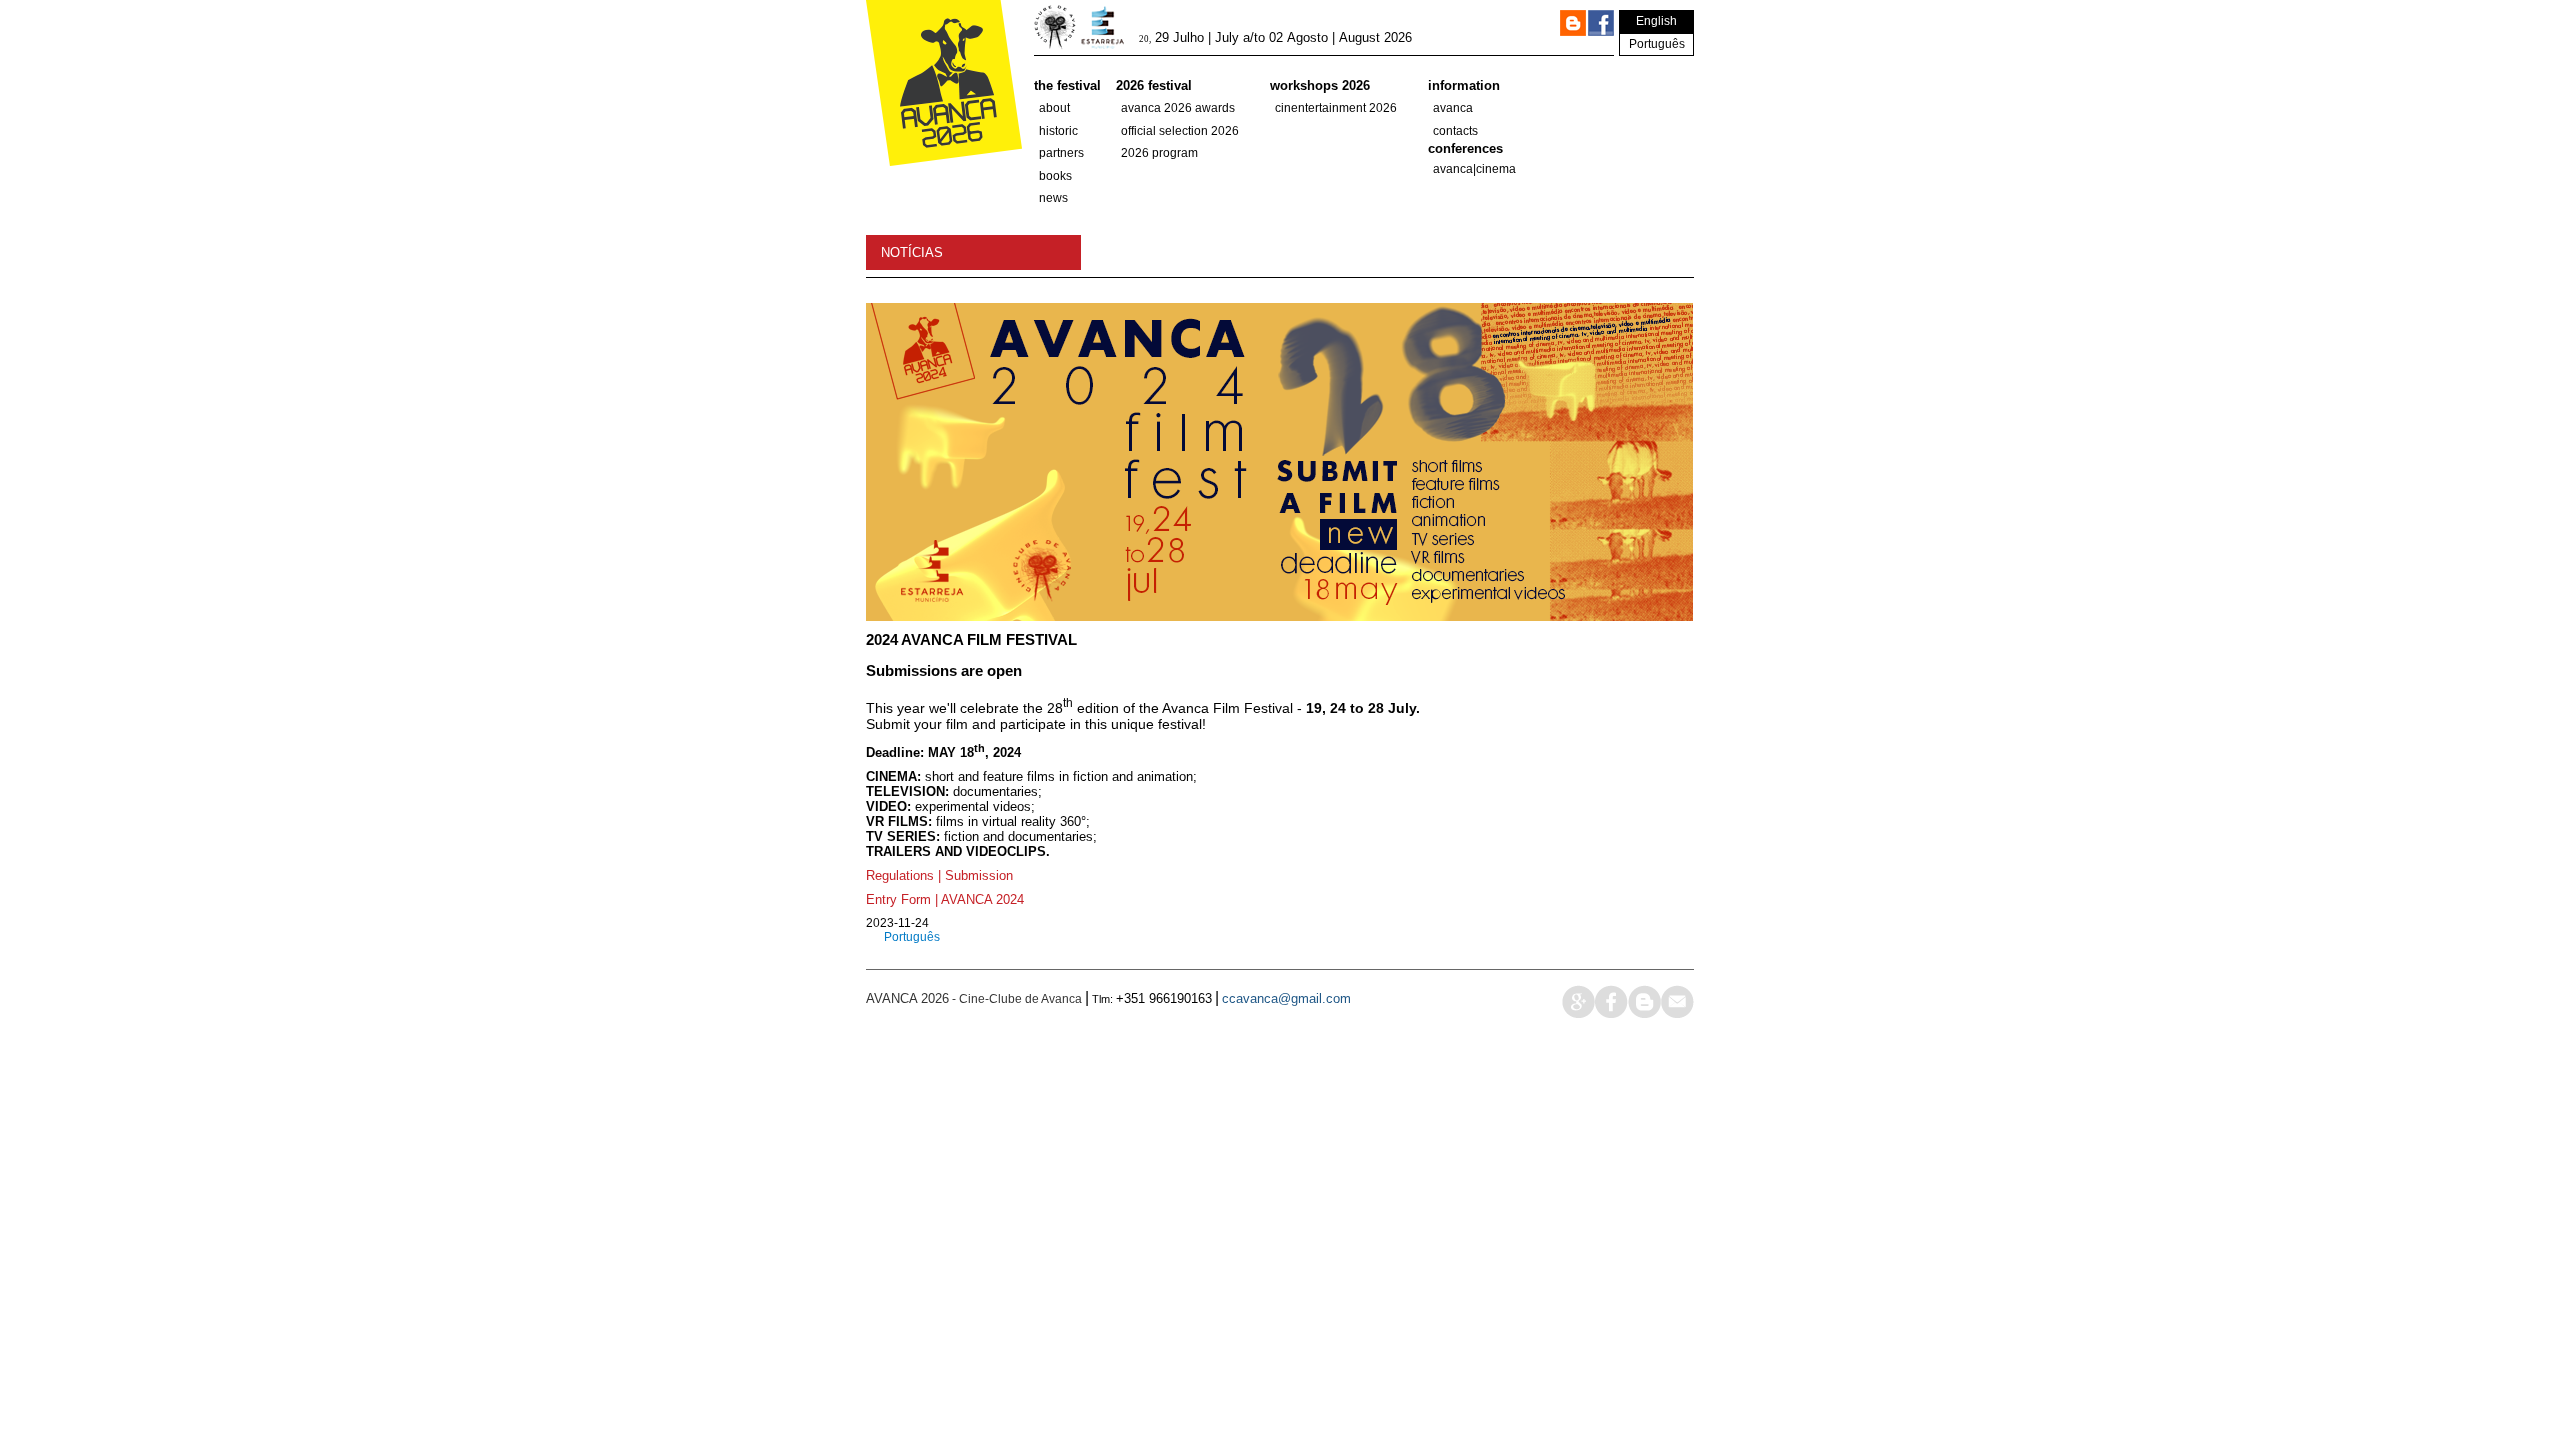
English (1656, 21)
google (1578, 1001)
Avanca (1453, 108)
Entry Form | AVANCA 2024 (945, 899)
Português (1657, 44)
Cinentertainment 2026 (1336, 108)
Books (1055, 176)
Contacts (1455, 131)
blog (1644, 1001)
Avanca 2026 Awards (1178, 108)
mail (1677, 1001)
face (1611, 1001)
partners (1061, 153)
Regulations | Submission (939, 875)
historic (1058, 131)
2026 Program (1159, 153)
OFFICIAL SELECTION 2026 (1180, 131)
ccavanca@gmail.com (1286, 998)
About (1054, 108)
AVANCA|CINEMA (1474, 169)
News (1053, 198)
